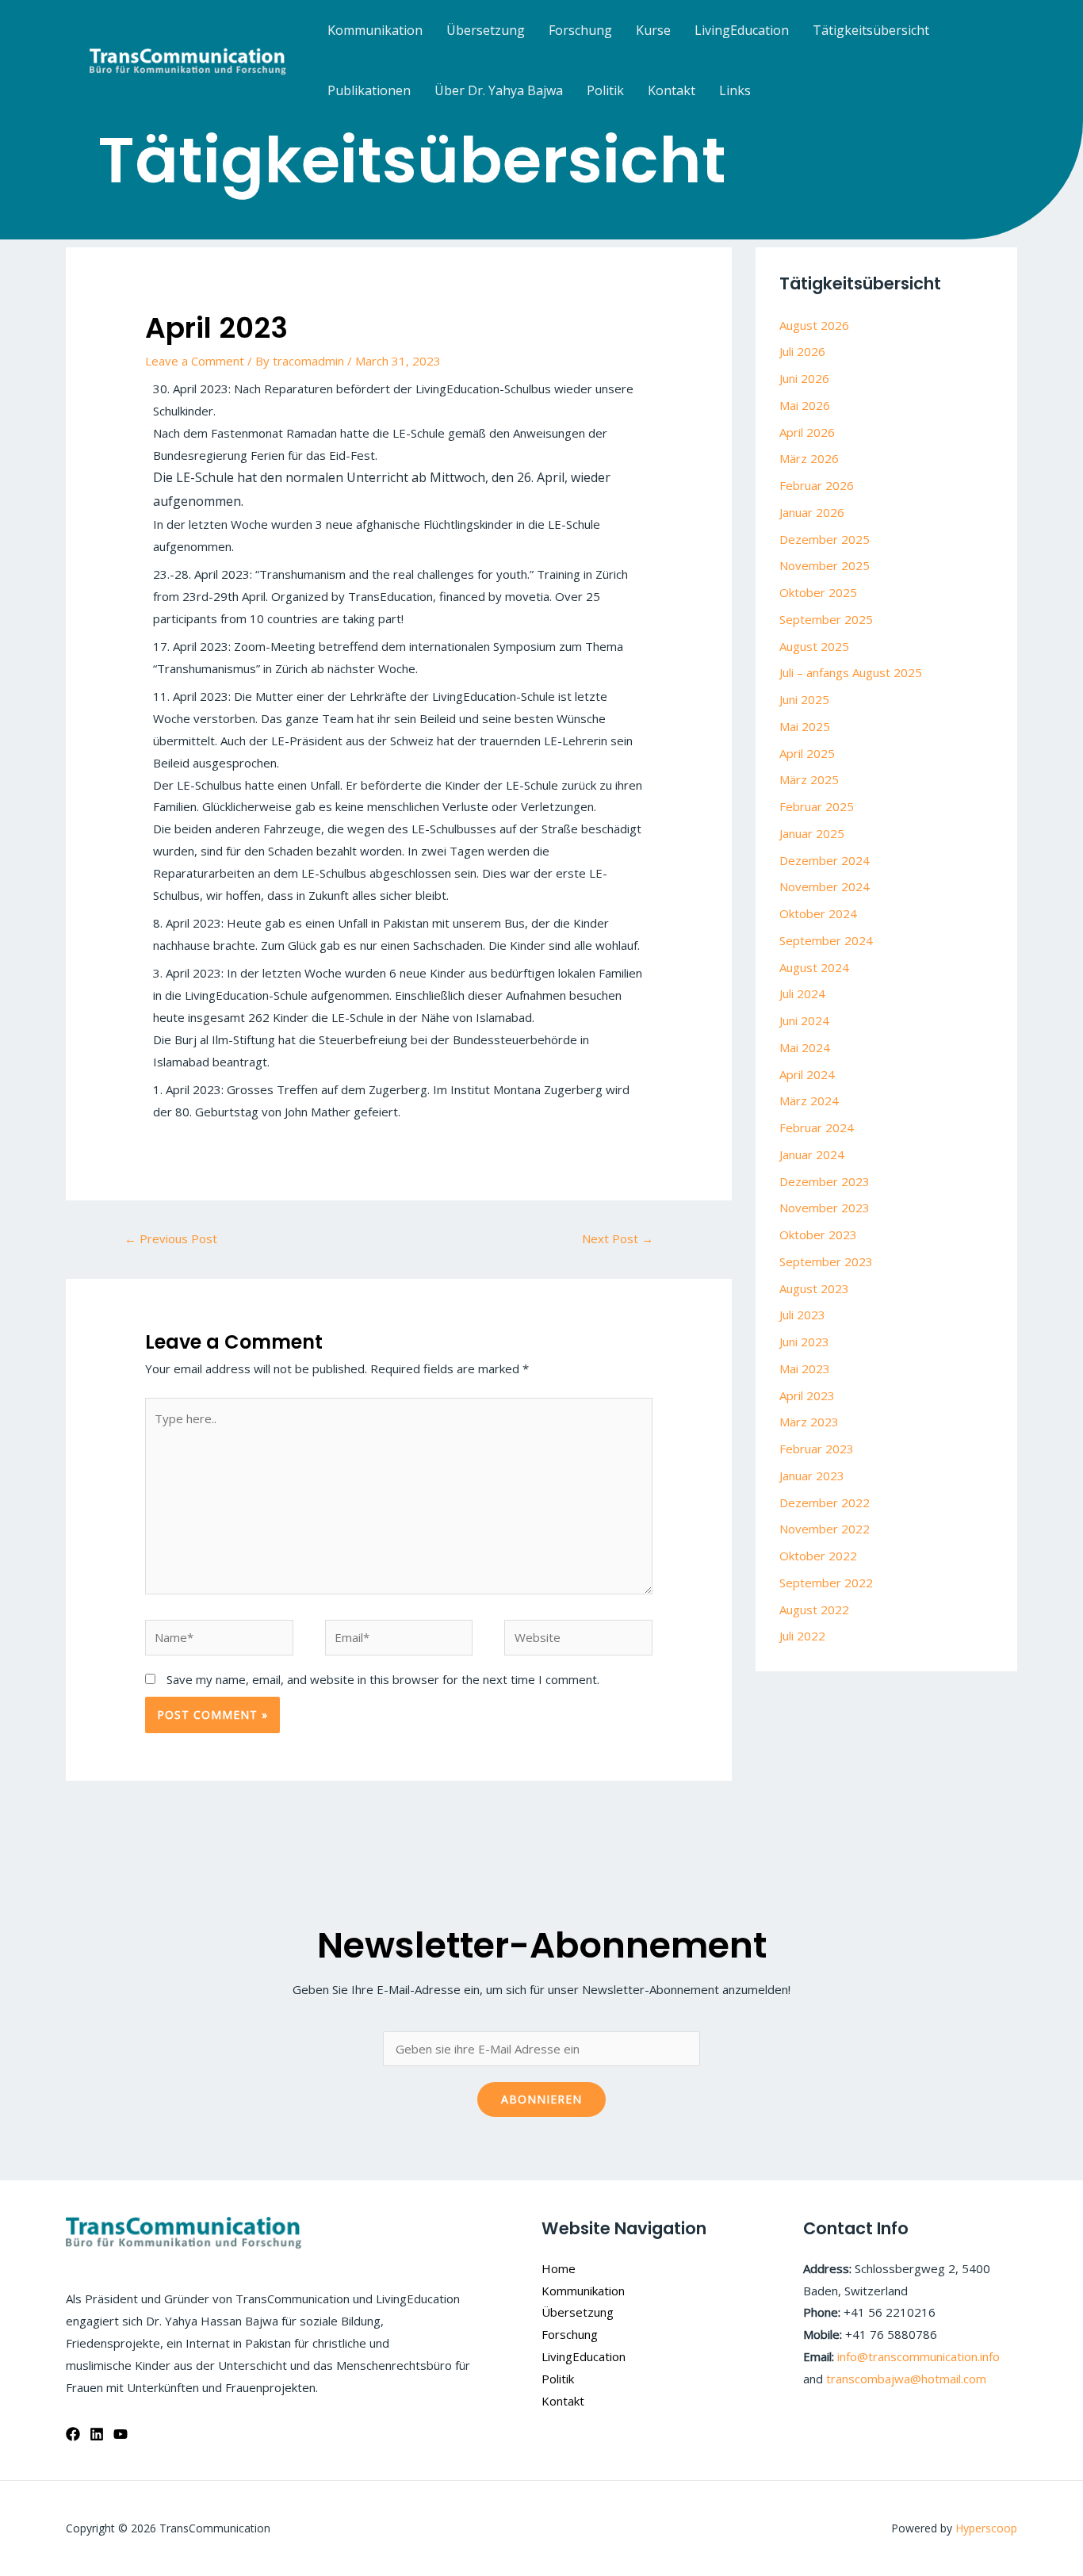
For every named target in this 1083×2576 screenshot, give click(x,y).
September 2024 (826, 940)
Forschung (580, 30)
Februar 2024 (817, 1127)
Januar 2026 (812, 512)
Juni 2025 (804, 699)
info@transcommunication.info (918, 2356)
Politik (605, 90)
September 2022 (826, 1583)
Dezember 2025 (825, 539)
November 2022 (825, 1529)
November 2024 (825, 886)
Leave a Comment (195, 361)
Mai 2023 (805, 1368)
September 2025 (826, 619)
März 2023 (809, 1422)
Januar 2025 (812, 833)
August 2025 (814, 646)
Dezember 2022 (825, 1502)
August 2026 (814, 325)
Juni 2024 (804, 1020)
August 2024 (814, 967)
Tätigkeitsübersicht (871, 30)
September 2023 (826, 1261)
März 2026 (809, 458)
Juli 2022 (802, 1636)
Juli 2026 (802, 351)
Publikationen (369, 90)
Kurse (653, 30)
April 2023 (807, 1395)
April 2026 (807, 432)
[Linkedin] (97, 2434)
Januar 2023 (812, 1476)
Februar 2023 (817, 1449)
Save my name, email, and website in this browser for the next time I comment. (383, 1679)
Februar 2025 (817, 806)
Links (735, 90)
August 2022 (814, 1610)
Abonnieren (541, 2099)
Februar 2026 (817, 485)
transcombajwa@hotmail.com (906, 2379)
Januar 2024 (812, 1154)
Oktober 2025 (818, 592)
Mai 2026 (805, 405)
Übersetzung (486, 30)
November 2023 (825, 1208)
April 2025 (807, 753)
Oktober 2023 (818, 1234)
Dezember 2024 (825, 860)
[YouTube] (121, 2434)
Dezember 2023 (825, 1181)
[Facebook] (73, 2434)
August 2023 (814, 1288)
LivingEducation (742, 30)
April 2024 (807, 1074)
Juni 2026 (804, 378)
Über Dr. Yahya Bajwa (499, 90)
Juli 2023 (802, 1315)
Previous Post (171, 1238)
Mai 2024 (805, 1047)
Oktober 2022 (818, 1556)
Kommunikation (375, 30)
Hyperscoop (986, 2528)
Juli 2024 (802, 993)
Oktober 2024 (818, 913)
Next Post (618, 1238)
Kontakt (672, 90)
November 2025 (825, 565)
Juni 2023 (804, 1342)
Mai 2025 (805, 726)
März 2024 (809, 1100)
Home (559, 2268)
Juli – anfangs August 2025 (851, 672)
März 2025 (809, 779)
